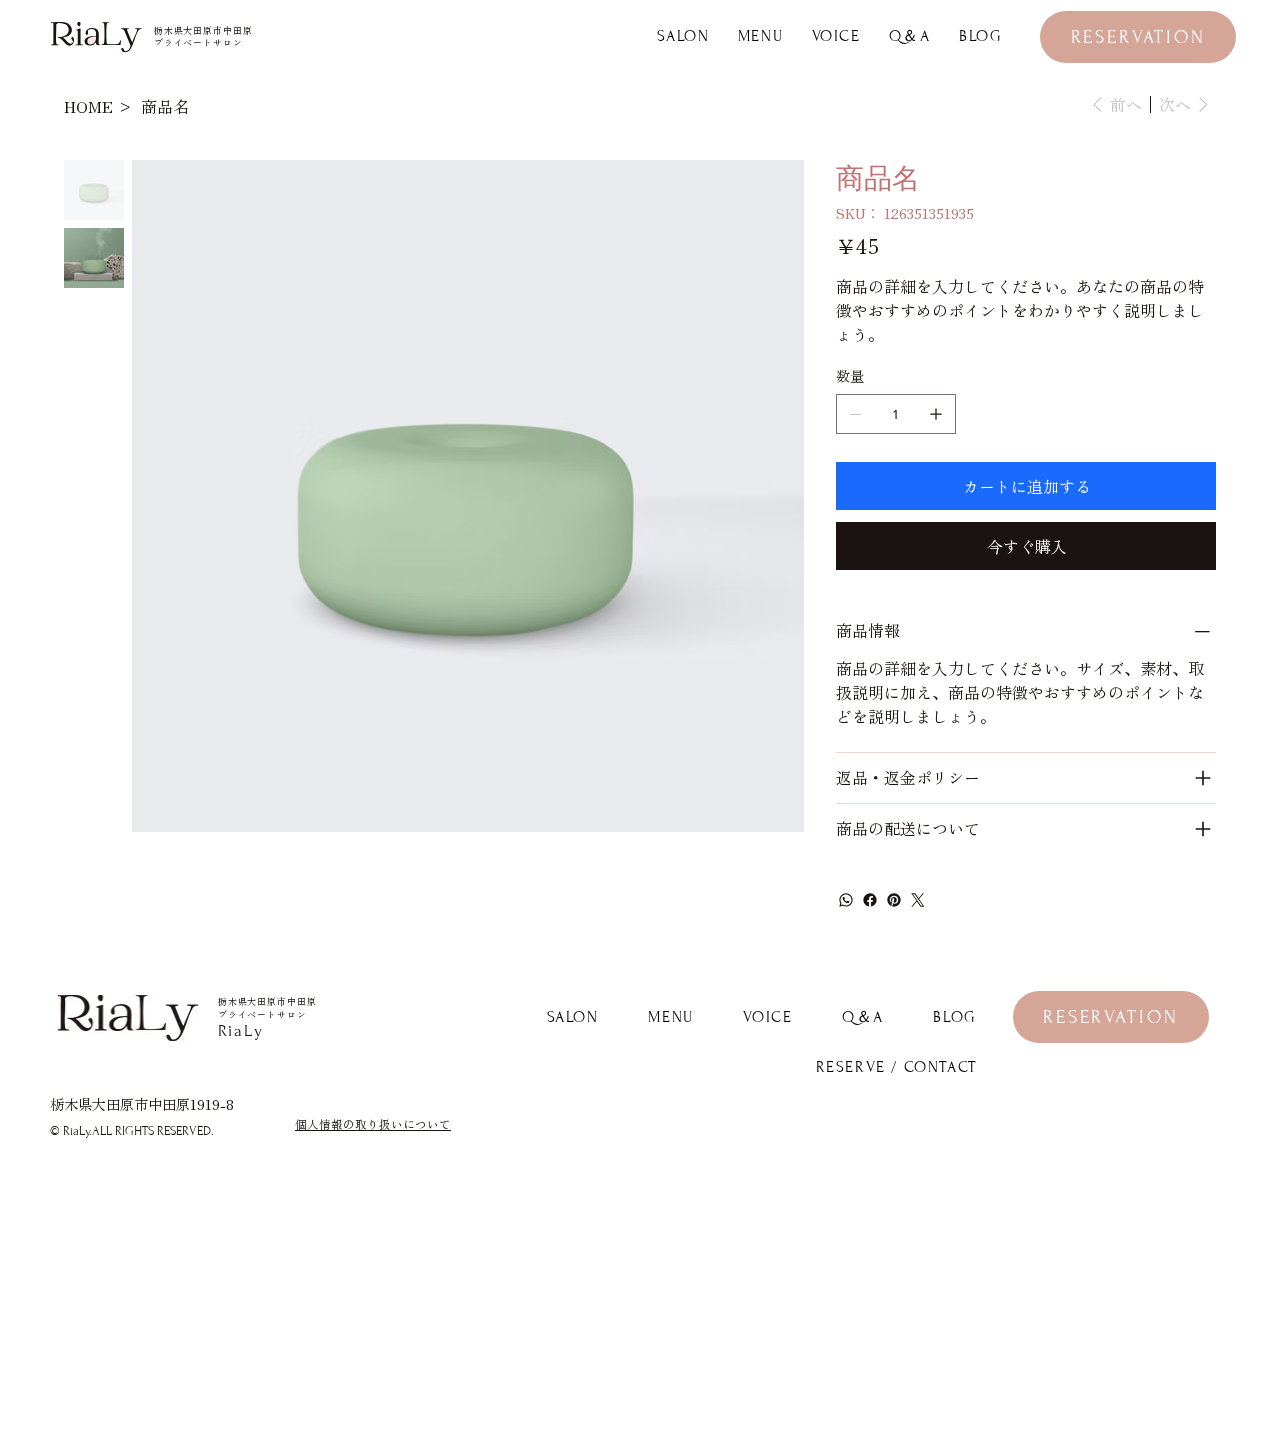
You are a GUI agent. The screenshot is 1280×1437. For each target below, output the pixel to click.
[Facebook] (870, 900)
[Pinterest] (894, 900)
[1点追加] (936, 414)
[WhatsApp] (846, 900)
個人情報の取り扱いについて (373, 1124)
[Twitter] (918, 900)
